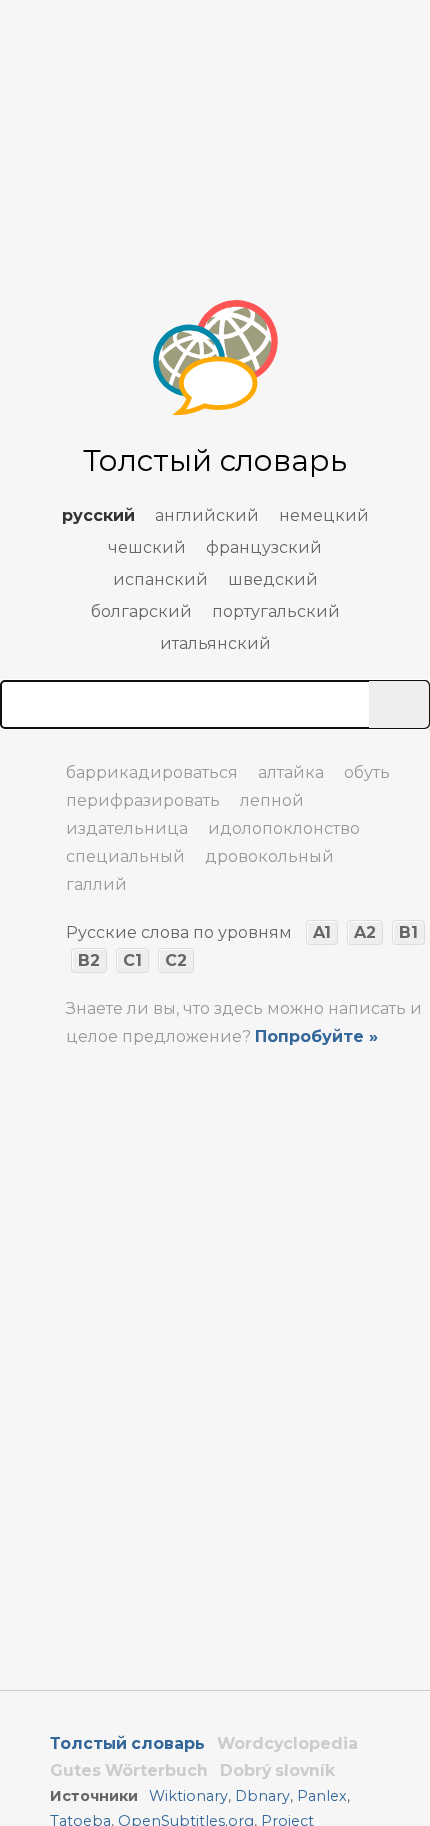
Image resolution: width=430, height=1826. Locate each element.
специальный (125, 856)
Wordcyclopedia (287, 1743)
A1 (322, 932)
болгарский (141, 611)
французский (264, 547)
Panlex (322, 1796)
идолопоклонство (284, 828)
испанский (160, 579)
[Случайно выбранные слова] (20, 764)
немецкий (324, 515)
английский (207, 515)
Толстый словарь (127, 1743)
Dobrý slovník (277, 1770)
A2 (365, 932)
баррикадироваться (152, 772)
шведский (273, 579)
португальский (276, 611)
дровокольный (269, 856)
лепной (272, 800)
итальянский (215, 643)
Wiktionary (188, 1796)
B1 (408, 932)
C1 (132, 960)
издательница (127, 828)
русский (98, 515)
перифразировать (143, 800)
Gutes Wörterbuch (129, 1770)
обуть (367, 772)
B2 (89, 960)
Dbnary (262, 1796)
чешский (147, 547)
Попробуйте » (316, 1036)
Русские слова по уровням (179, 932)
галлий (96, 884)
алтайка (291, 772)
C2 (176, 960)
